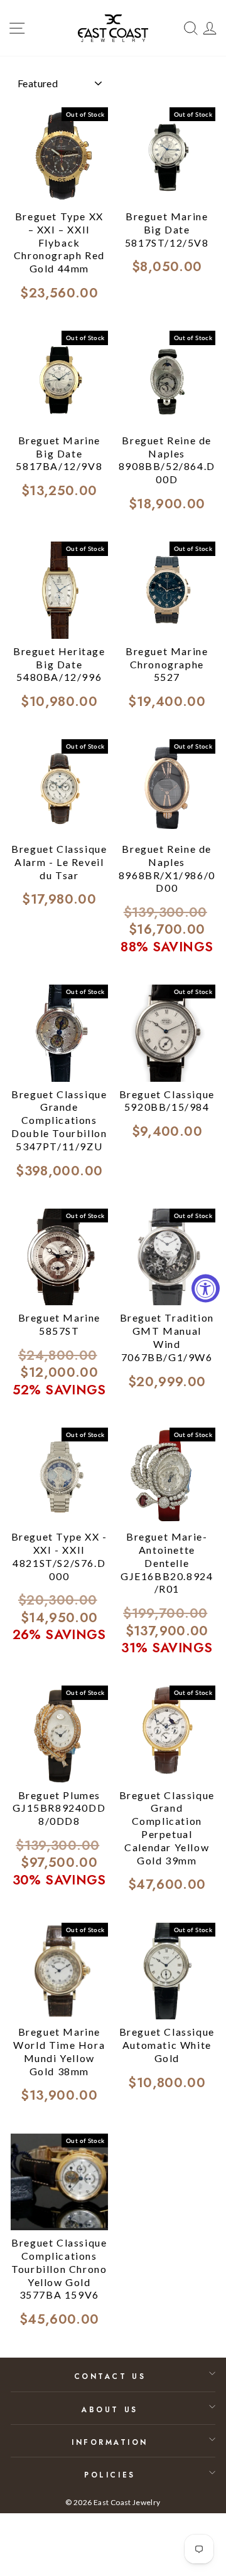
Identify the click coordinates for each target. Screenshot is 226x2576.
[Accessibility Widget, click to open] (206, 1288)
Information (110, 2442)
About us (110, 2409)
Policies (110, 2475)
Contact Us (110, 2376)
